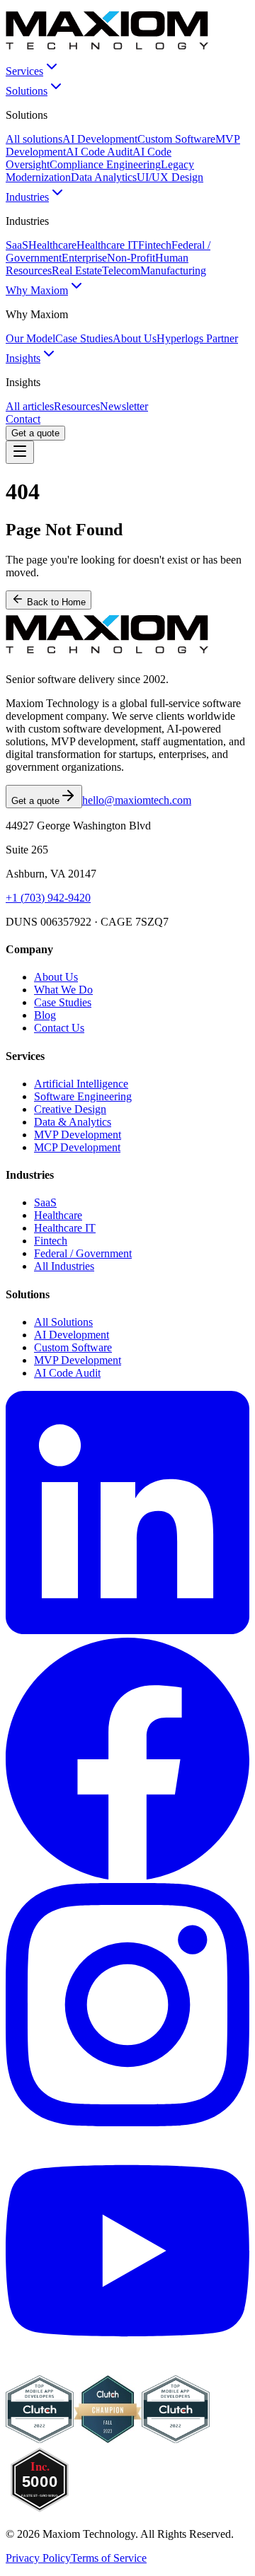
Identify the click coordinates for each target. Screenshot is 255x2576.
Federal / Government (83, 1253)
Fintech (155, 245)
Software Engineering (83, 1096)
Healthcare (52, 245)
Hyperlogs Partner (197, 338)
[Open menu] (20, 452)
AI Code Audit (99, 152)
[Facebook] (127, 1876)
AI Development (100, 139)
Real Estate (77, 270)
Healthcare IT (107, 245)
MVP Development (78, 1135)
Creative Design (70, 1109)
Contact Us (59, 1028)
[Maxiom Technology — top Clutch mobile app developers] (176, 2439)
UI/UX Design (170, 177)
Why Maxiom (37, 290)
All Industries (64, 1266)
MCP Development (77, 1147)
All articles (30, 406)
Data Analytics (104, 177)
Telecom (121, 270)
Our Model (30, 338)
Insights (23, 358)
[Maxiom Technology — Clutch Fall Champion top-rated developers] (108, 2439)
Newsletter (124, 406)
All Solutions (63, 1322)
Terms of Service (109, 2558)
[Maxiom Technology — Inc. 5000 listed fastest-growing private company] (40, 2510)
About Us (135, 338)
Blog (45, 1015)
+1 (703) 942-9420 (48, 898)
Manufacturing (173, 270)
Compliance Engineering (105, 164)
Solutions (27, 91)
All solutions (34, 139)
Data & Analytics (73, 1122)
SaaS (17, 245)
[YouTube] (127, 2368)
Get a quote (35, 433)
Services (24, 71)
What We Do (63, 990)
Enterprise (84, 258)
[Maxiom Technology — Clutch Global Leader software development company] (40, 2439)
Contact (23, 419)
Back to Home (55, 602)
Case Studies (84, 338)
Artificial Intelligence (81, 1084)
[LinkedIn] (127, 1630)
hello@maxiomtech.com (137, 800)
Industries (27, 197)
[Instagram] (127, 2122)
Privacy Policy (38, 2558)
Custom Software (176, 139)
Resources (77, 406)
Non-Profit (131, 258)
